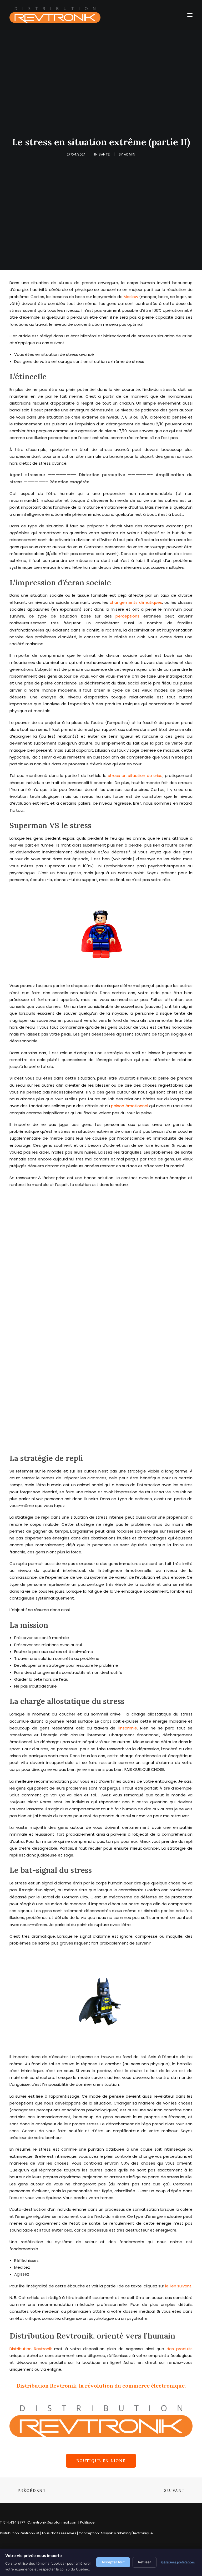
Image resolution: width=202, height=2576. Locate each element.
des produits (180, 2349)
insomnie (128, 1728)
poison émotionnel (129, 1106)
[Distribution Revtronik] (55, 15)
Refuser (145, 2562)
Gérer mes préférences (178, 2562)
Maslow (131, 297)
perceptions (127, 616)
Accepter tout (113, 2562)
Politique (87, 2522)
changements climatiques (136, 602)
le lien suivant (178, 2286)
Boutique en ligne (101, 2461)
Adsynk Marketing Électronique (127, 2533)
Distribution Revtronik (31, 2349)
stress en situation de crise (135, 776)
